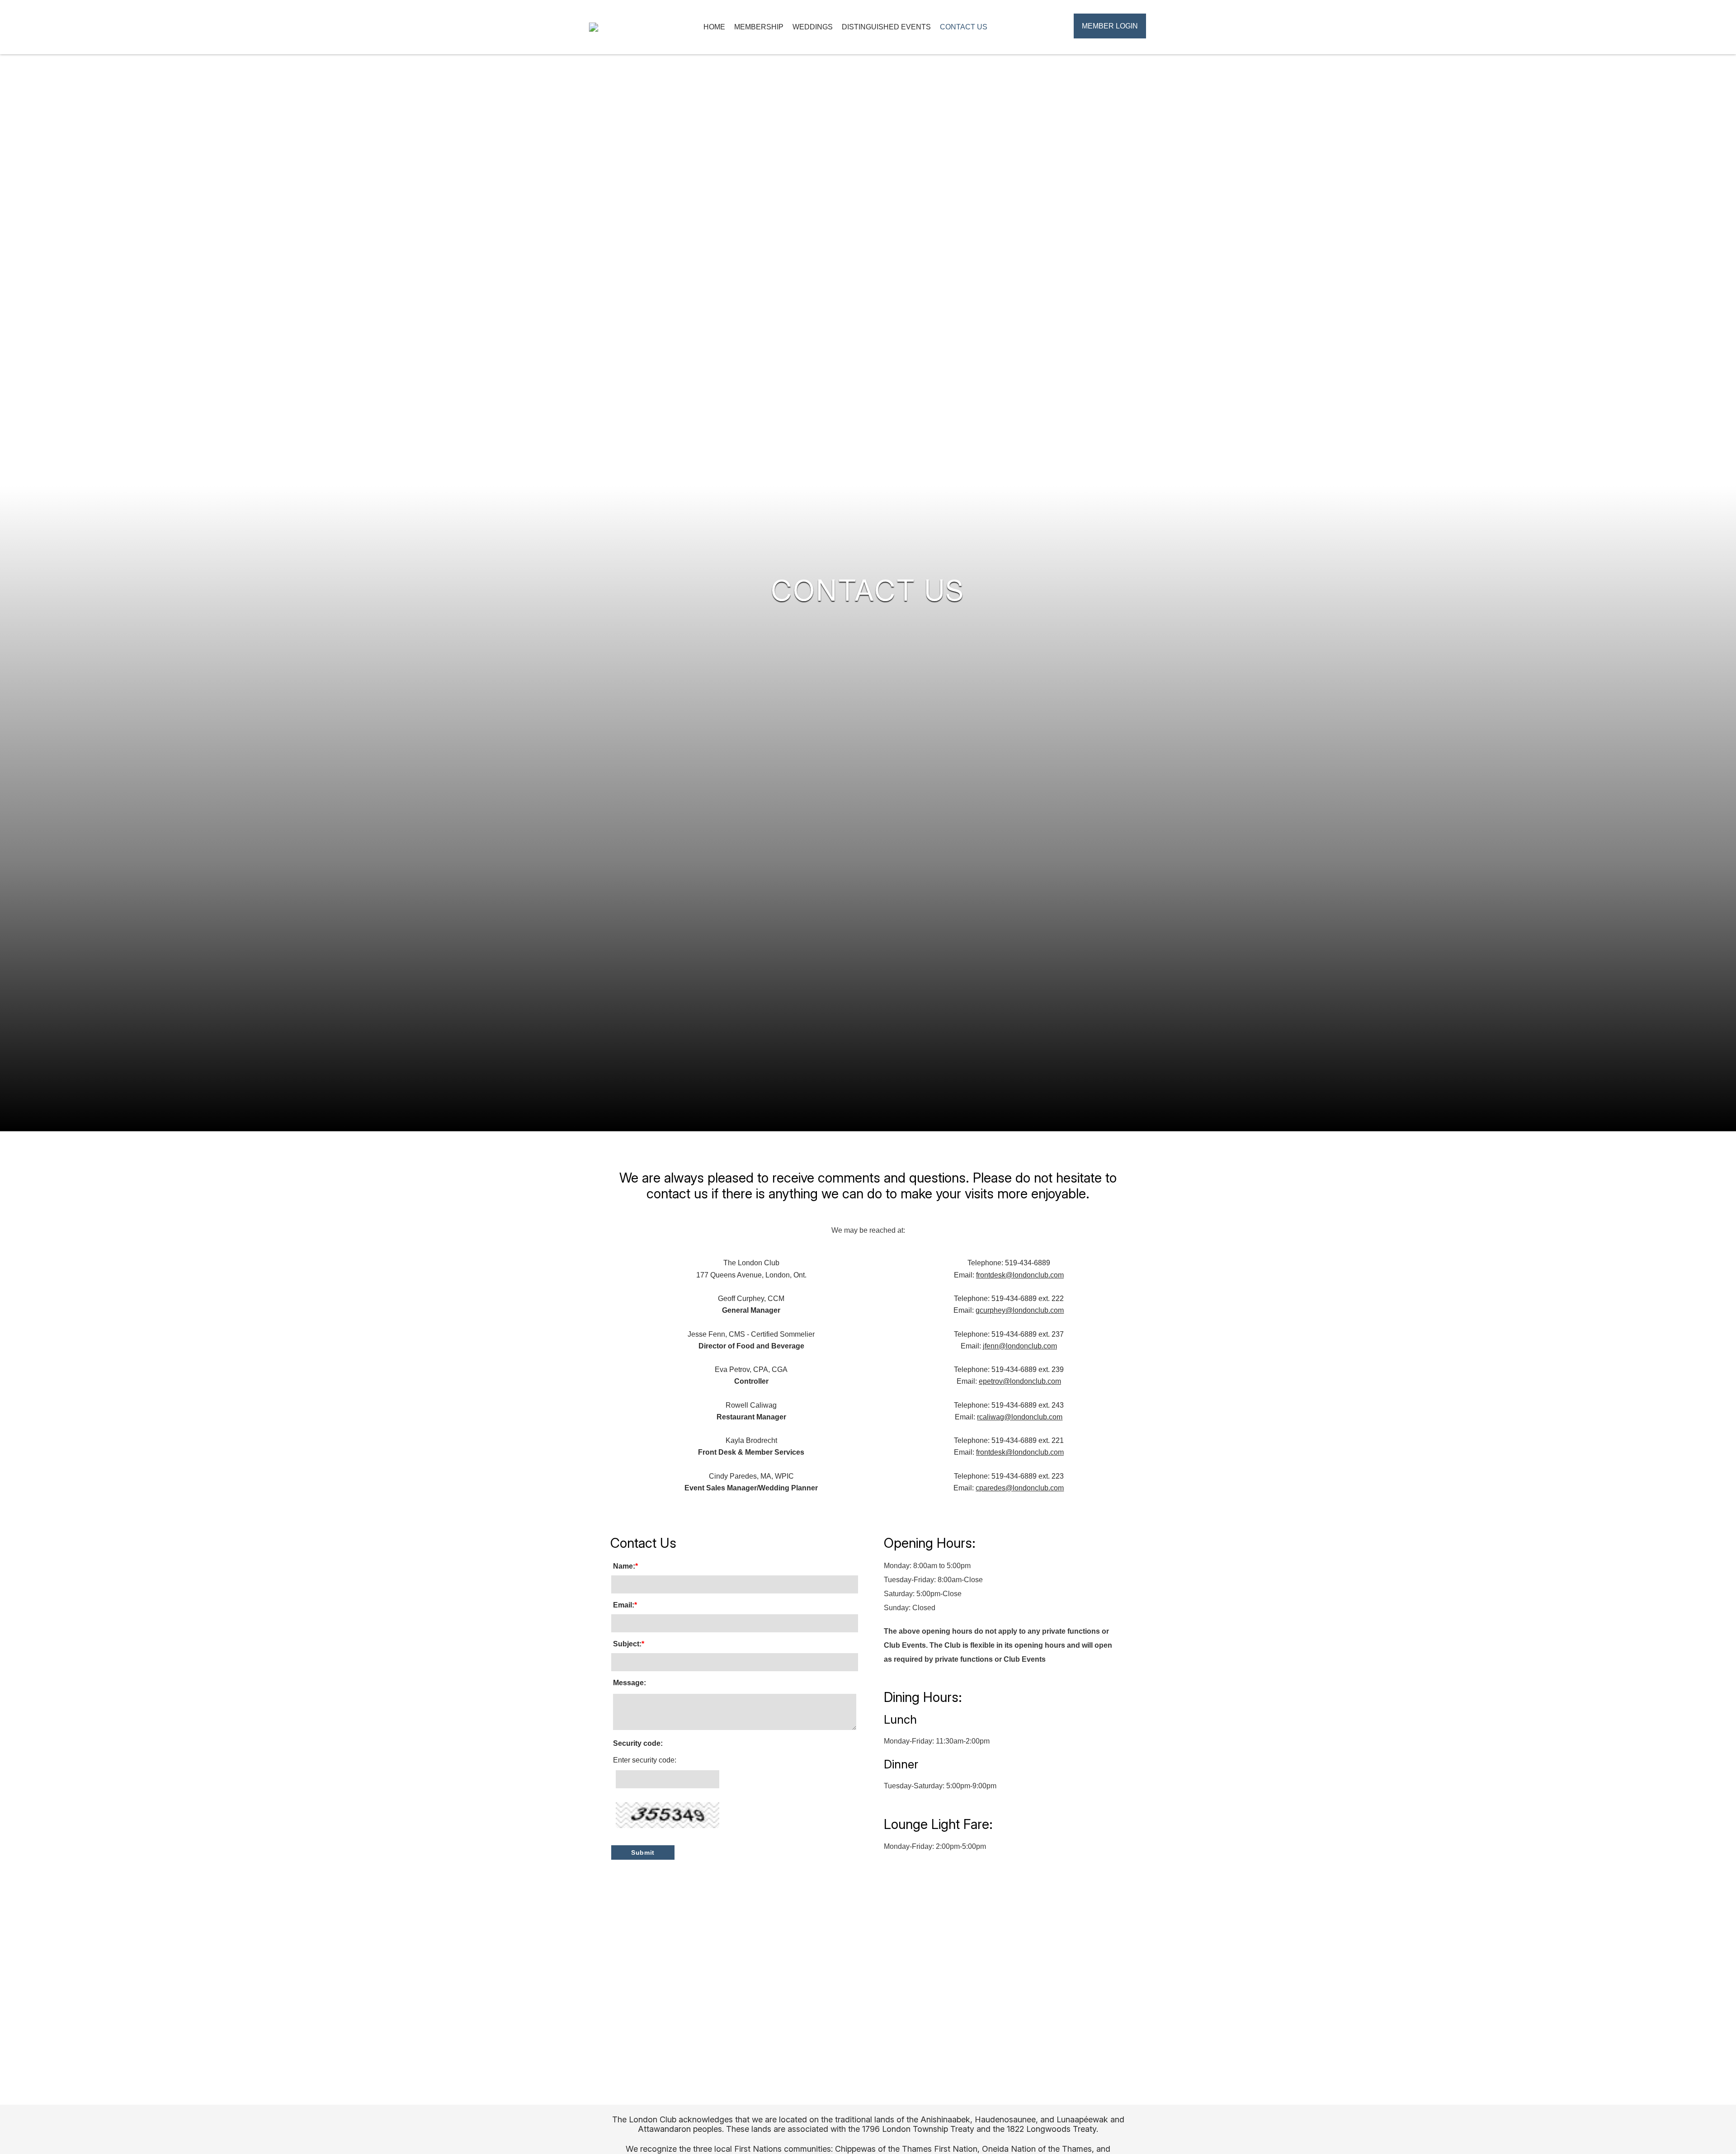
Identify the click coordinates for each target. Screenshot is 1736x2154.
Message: (630, 1683)
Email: (625, 1605)
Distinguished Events (886, 27)
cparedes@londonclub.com (1020, 1488)
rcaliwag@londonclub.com (1020, 1417)
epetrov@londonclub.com (1020, 1381)
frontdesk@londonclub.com (1020, 1275)
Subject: (629, 1644)
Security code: (638, 1743)
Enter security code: (645, 1760)
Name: (625, 1566)
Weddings (813, 27)
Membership (759, 27)
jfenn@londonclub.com (1020, 1346)
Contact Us (964, 27)
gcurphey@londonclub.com (1020, 1310)
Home (714, 27)
